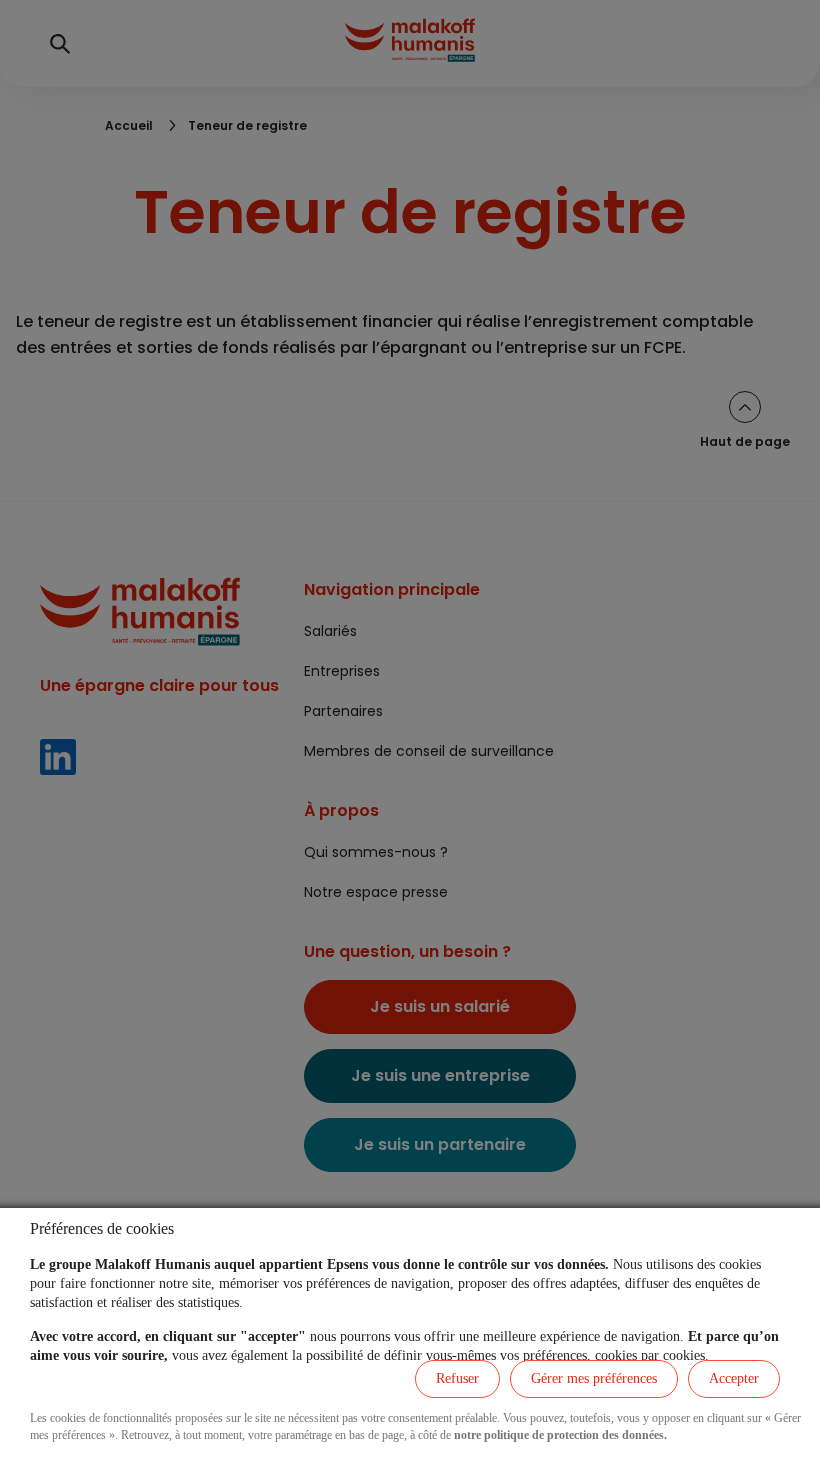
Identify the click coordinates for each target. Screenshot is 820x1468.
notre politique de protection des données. (560, 1435)
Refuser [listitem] (457, 1378)
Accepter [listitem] (734, 1378)
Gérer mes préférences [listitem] (594, 1378)
